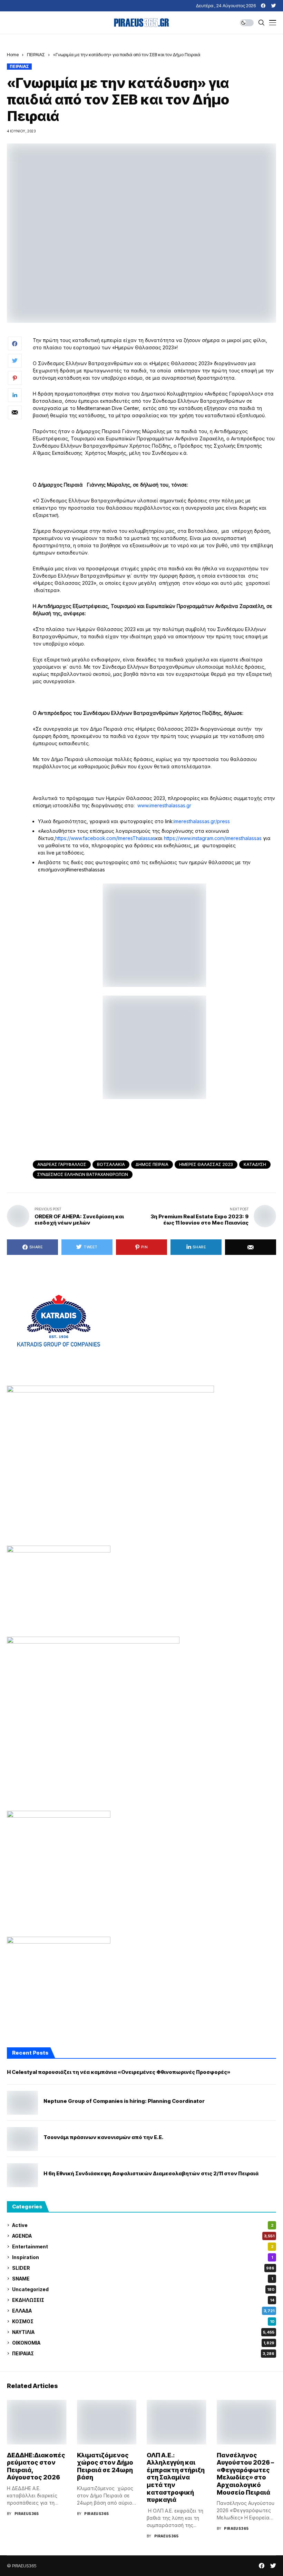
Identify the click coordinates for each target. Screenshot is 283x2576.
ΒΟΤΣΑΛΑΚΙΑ (111, 1164)
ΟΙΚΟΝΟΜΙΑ (143, 2343)
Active (143, 2225)
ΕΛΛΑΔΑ (143, 2311)
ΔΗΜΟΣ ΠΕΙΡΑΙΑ (152, 1164)
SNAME (143, 2279)
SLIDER (143, 2268)
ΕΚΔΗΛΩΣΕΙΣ (143, 2300)
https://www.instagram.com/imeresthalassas (213, 838)
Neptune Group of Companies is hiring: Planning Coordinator (124, 2101)
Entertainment (143, 2246)
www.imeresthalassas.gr (164, 805)
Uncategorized (143, 2289)
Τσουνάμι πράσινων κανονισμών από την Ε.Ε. (104, 2137)
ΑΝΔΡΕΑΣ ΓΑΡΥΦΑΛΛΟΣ (62, 1164)
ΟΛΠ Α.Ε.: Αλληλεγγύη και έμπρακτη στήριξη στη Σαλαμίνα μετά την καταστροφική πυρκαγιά (176, 2478)
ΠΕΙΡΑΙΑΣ (36, 54)
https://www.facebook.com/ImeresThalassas (105, 838)
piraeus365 (27, 2514)
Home (13, 54)
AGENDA (143, 2236)
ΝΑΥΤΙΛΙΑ (143, 2332)
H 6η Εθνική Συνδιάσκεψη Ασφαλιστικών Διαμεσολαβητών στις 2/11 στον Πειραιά (151, 2174)
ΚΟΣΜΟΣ (143, 2321)
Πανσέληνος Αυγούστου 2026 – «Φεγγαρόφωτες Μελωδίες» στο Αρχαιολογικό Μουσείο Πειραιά (245, 2474)
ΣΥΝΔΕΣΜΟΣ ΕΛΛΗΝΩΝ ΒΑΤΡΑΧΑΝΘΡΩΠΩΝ (83, 1174)
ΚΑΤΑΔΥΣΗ (255, 1164)
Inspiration (143, 2257)
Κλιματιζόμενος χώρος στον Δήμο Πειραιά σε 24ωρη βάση (105, 2466)
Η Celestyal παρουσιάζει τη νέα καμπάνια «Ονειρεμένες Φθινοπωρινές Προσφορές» (119, 2072)
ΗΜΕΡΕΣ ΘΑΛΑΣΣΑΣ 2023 (206, 1164)
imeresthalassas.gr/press (202, 821)
